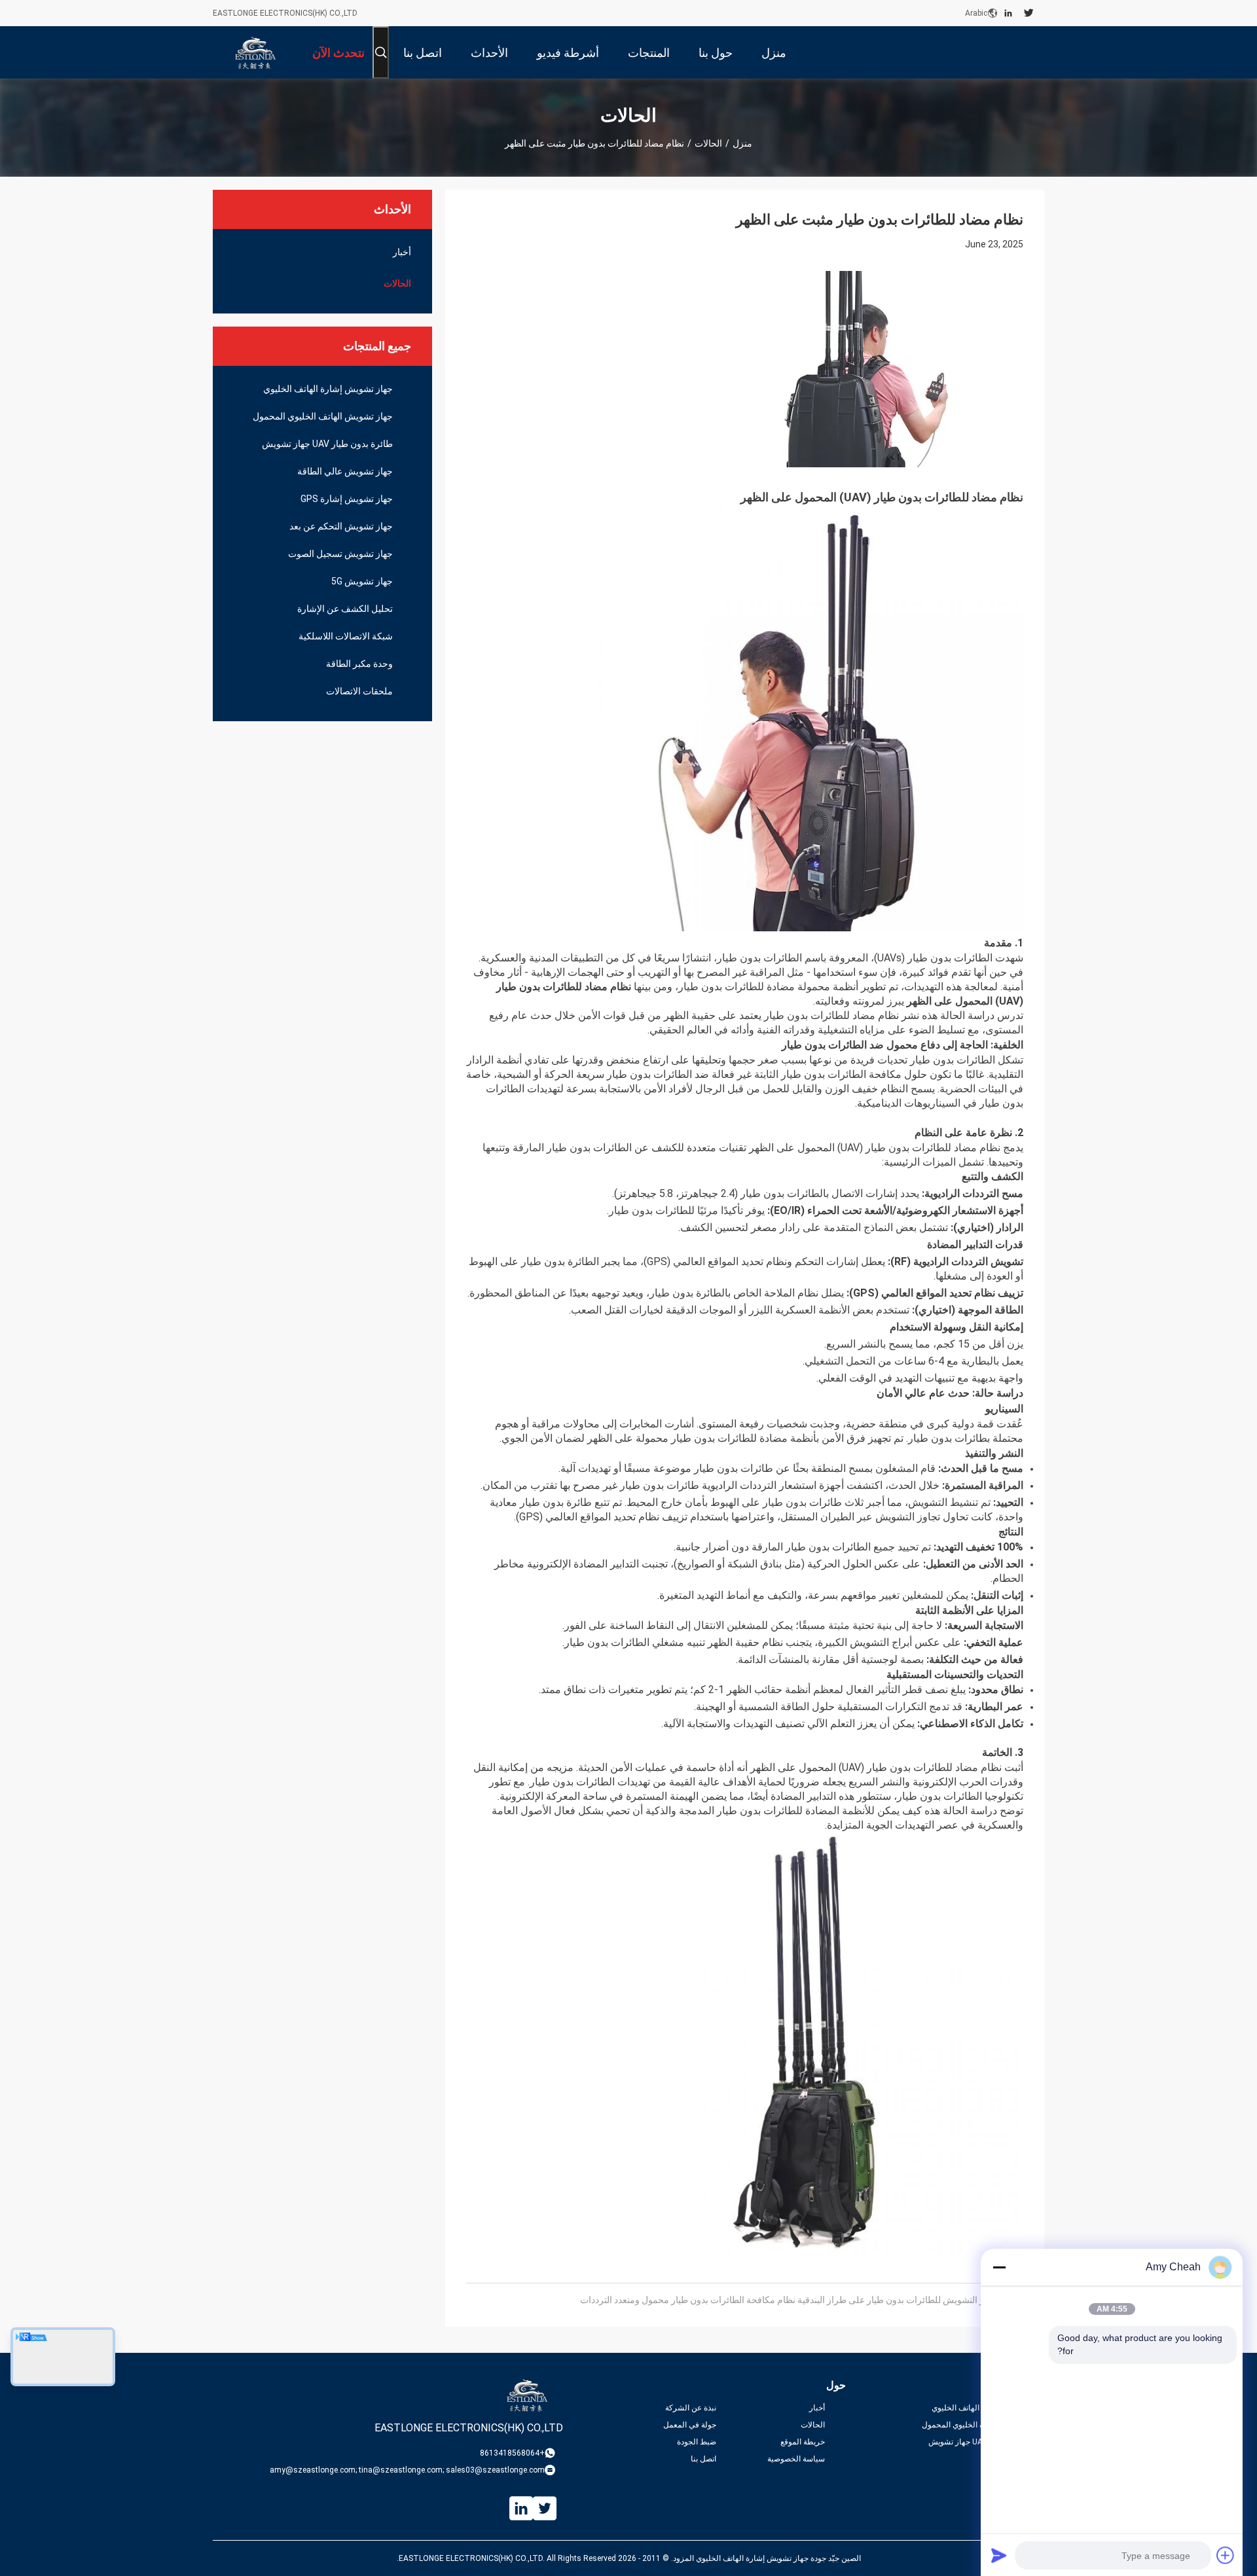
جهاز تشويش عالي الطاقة (345, 471)
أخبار (402, 252)
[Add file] (1226, 2555)
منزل (742, 143)
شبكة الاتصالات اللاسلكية (346, 636)
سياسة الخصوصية (796, 2459)
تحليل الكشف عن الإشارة (345, 609)
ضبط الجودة (697, 2442)
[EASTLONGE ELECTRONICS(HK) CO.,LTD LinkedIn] (1008, 13)
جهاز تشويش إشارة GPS (347, 499)
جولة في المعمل (690, 2425)
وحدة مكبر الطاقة (359, 664)
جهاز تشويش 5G (362, 581)
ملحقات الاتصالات (359, 691)
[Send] (999, 2555)
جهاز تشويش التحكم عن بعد (341, 526)
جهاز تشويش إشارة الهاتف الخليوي (328, 389)
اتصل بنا (703, 2459)
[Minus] (999, 2267)
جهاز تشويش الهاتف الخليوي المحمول (323, 416)
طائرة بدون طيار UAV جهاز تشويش (327, 444)
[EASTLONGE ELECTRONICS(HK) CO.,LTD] (255, 52)
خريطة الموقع (803, 2442)
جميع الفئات (1025, 2459)
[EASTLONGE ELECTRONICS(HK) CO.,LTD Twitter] (1029, 13)
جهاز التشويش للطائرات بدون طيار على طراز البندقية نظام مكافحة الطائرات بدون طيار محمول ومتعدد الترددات (788, 2300)
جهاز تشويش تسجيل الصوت (340, 554)
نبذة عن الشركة (691, 2408)
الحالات (708, 143)
